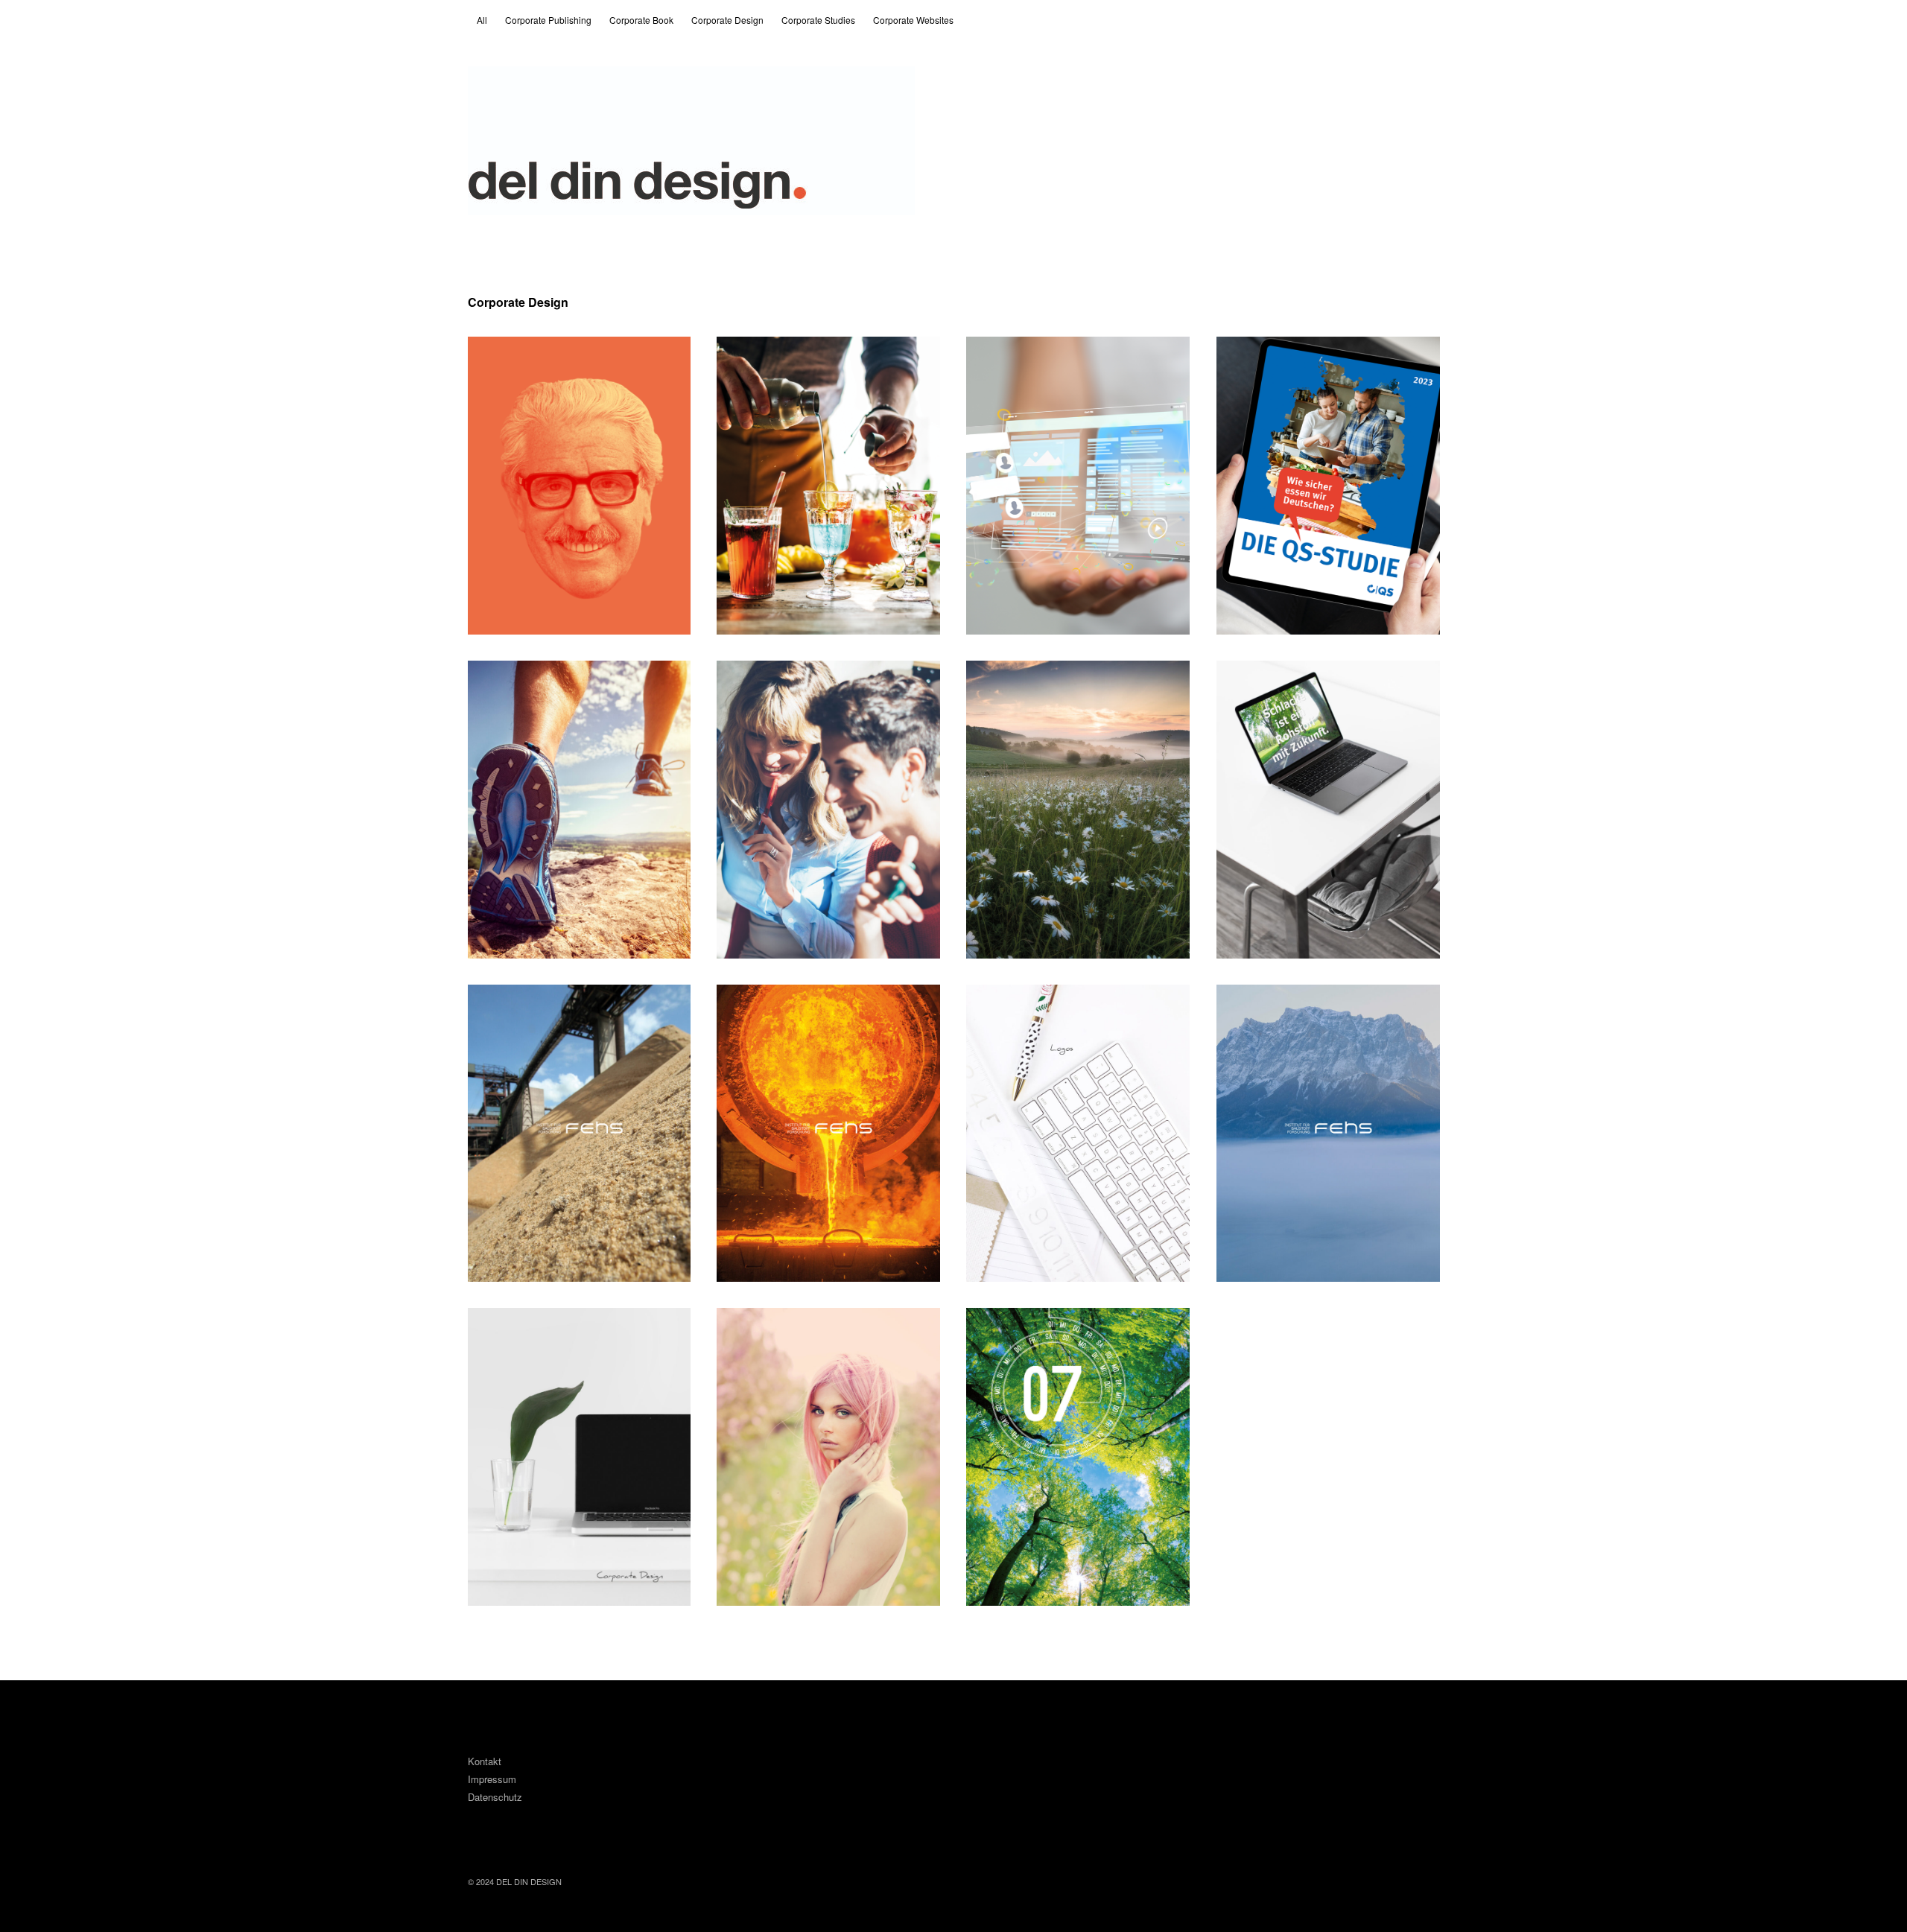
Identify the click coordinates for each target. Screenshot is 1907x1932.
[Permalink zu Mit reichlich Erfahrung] (828, 810)
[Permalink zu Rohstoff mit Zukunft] (1328, 810)
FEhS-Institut (520, 1007)
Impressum (492, 1779)
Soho (747, 1331)
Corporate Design (727, 20)
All (482, 20)
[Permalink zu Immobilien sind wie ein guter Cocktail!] (828, 486)
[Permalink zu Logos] (1078, 1134)
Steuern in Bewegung (544, 683)
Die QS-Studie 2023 (1286, 359)
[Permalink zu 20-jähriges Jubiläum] (1078, 810)
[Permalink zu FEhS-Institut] (580, 1134)
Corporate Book (641, 20)
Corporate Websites (913, 20)
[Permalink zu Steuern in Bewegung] (580, 810)
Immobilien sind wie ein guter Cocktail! (787, 368)
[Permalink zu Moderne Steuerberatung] (1078, 486)
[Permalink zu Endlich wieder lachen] (580, 486)
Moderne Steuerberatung (1052, 359)
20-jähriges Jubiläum (1040, 683)
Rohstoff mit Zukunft (1289, 683)
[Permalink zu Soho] (828, 1457)
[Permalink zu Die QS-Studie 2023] (1328, 486)
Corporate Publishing (548, 20)
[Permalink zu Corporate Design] (580, 1457)
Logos (999, 1007)
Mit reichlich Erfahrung (796, 683)
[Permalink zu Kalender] (1078, 1457)
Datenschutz (495, 1797)
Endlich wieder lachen (545, 359)
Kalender (1007, 1331)
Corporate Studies (818, 20)
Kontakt (485, 1761)
